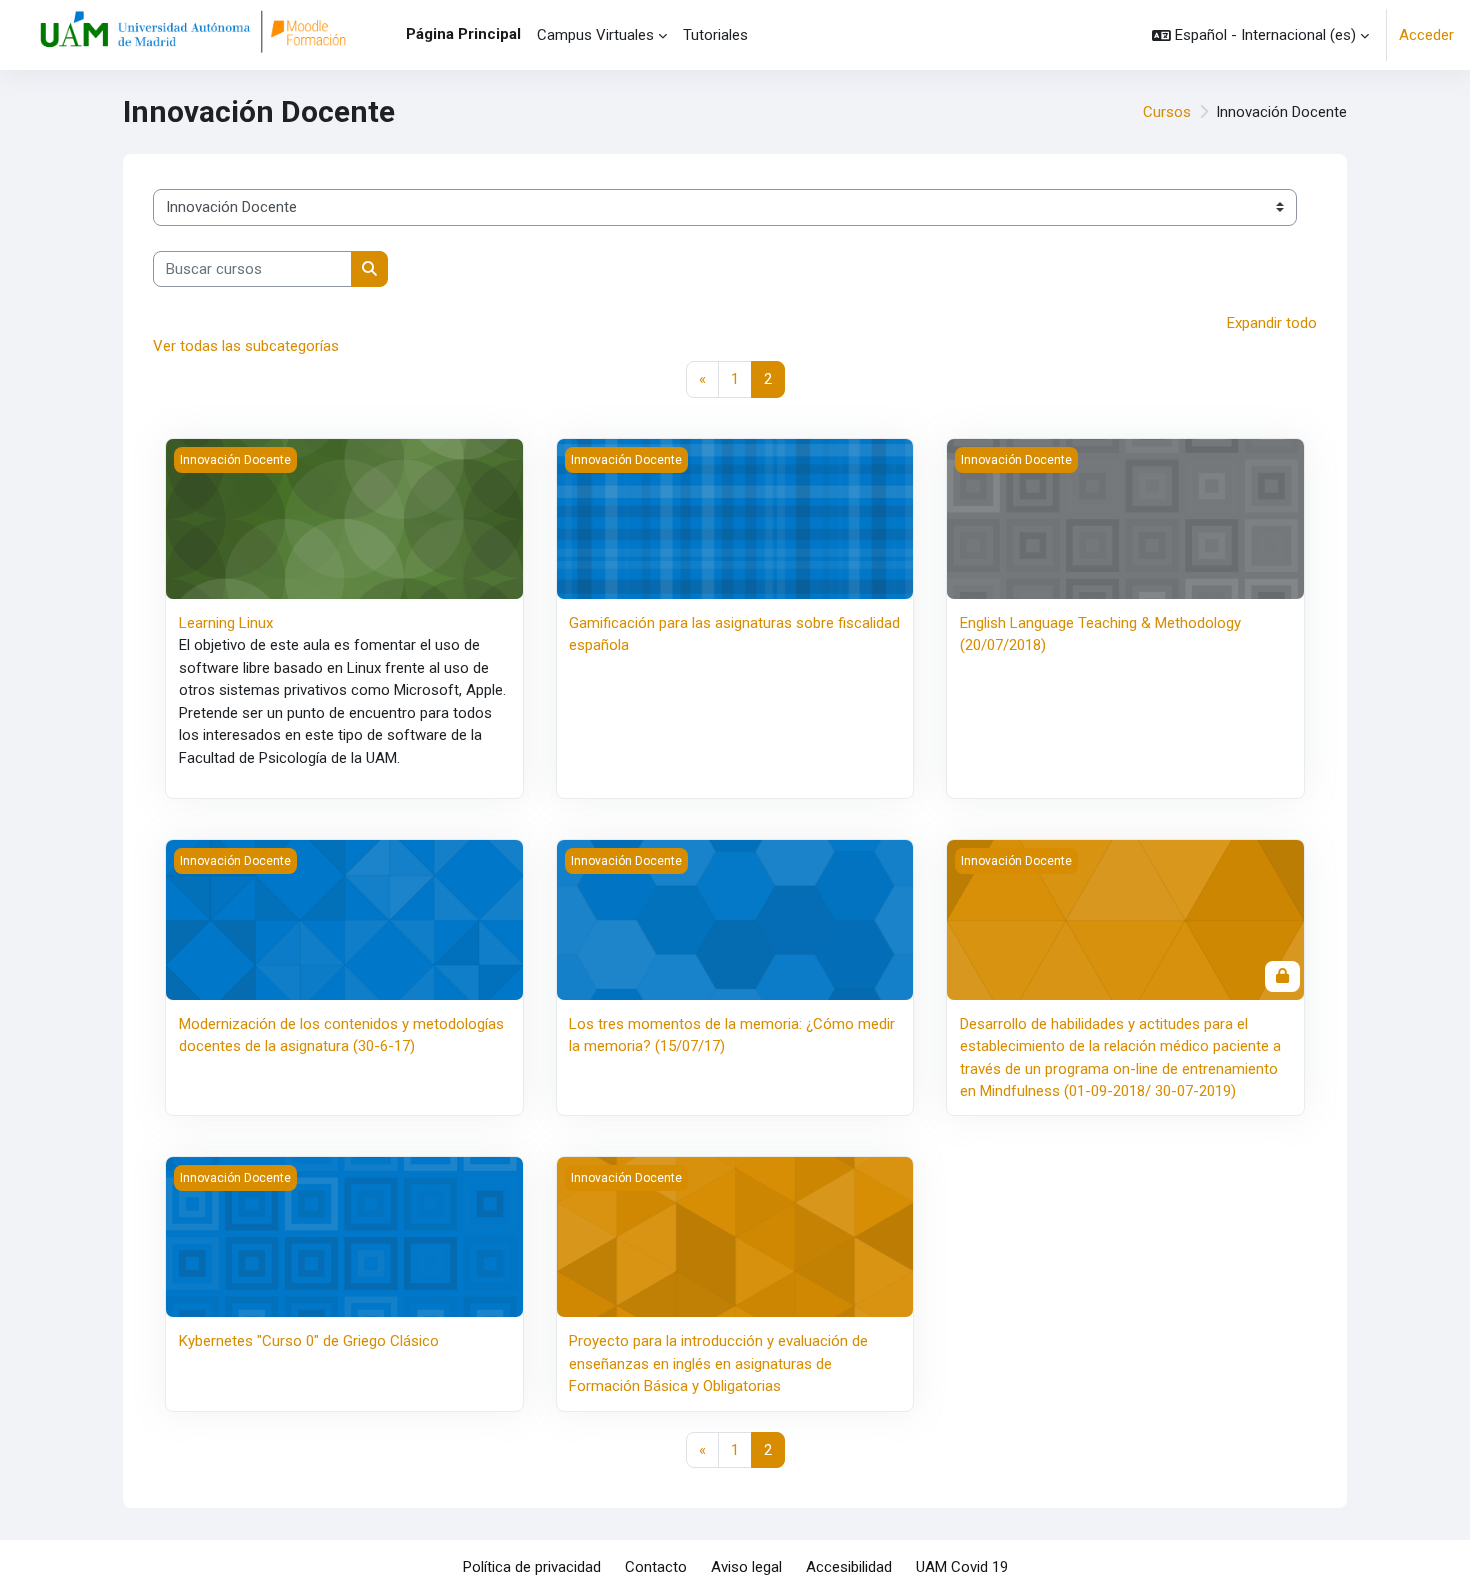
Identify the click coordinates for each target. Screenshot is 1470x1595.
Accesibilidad (849, 1567)
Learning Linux (226, 623)
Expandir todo (1272, 323)
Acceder (1426, 35)
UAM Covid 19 (962, 1567)
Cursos (1167, 112)
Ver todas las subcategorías (246, 346)
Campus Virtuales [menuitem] (595, 35)
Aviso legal (746, 1567)
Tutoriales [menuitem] (715, 35)
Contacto (656, 1567)
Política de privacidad (532, 1567)
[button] (1260, 35)
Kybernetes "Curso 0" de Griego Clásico (309, 1341)
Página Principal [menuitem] (463, 34)
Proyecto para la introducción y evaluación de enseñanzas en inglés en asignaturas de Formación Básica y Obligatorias (718, 1363)
